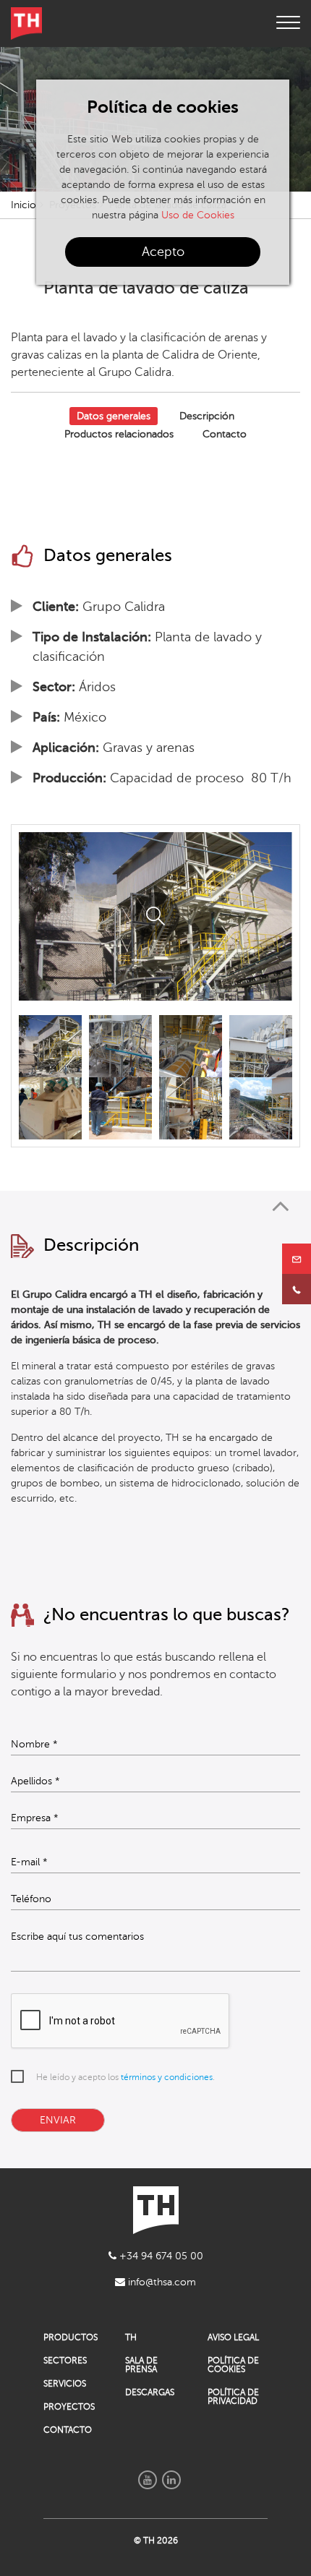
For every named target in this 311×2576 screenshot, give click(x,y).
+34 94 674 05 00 (160, 2256)
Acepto (163, 252)
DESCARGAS (150, 2392)
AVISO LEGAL (233, 2337)
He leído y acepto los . (125, 2077)
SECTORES (65, 2361)
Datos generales (114, 416)
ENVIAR (58, 2120)
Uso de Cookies (198, 215)
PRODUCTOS (71, 2337)
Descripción (207, 416)
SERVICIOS (65, 2384)
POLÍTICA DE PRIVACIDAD (233, 2397)
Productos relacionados (119, 434)
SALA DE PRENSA (141, 2365)
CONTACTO (68, 2430)
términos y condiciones (167, 2077)
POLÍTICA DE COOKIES (233, 2365)
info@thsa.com (161, 2282)
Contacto (225, 434)
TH (131, 2337)
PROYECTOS (69, 2407)
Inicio (24, 205)
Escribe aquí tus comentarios (77, 1937)
